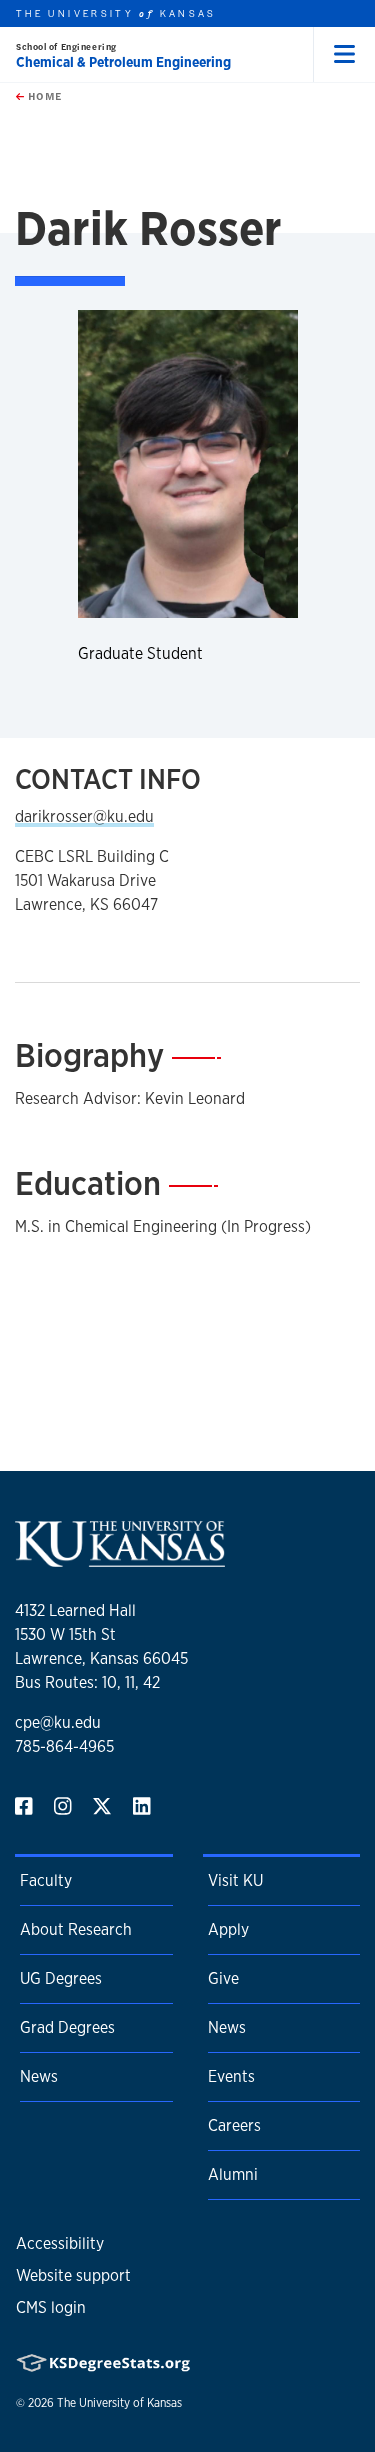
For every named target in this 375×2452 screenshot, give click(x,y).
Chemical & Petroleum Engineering (123, 62)
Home (43, 96)
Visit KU (235, 1880)
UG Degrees (61, 1978)
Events (231, 2076)
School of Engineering (66, 46)
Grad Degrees (67, 2027)
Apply (228, 1929)
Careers (234, 2125)
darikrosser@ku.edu (84, 816)
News (39, 2076)
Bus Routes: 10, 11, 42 (87, 1682)
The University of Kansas (119, 2403)
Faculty (46, 1880)
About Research (76, 1929)
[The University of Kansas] (120, 1558)
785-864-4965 (64, 1746)
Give (223, 1978)
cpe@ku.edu (58, 1722)
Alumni (233, 2174)
